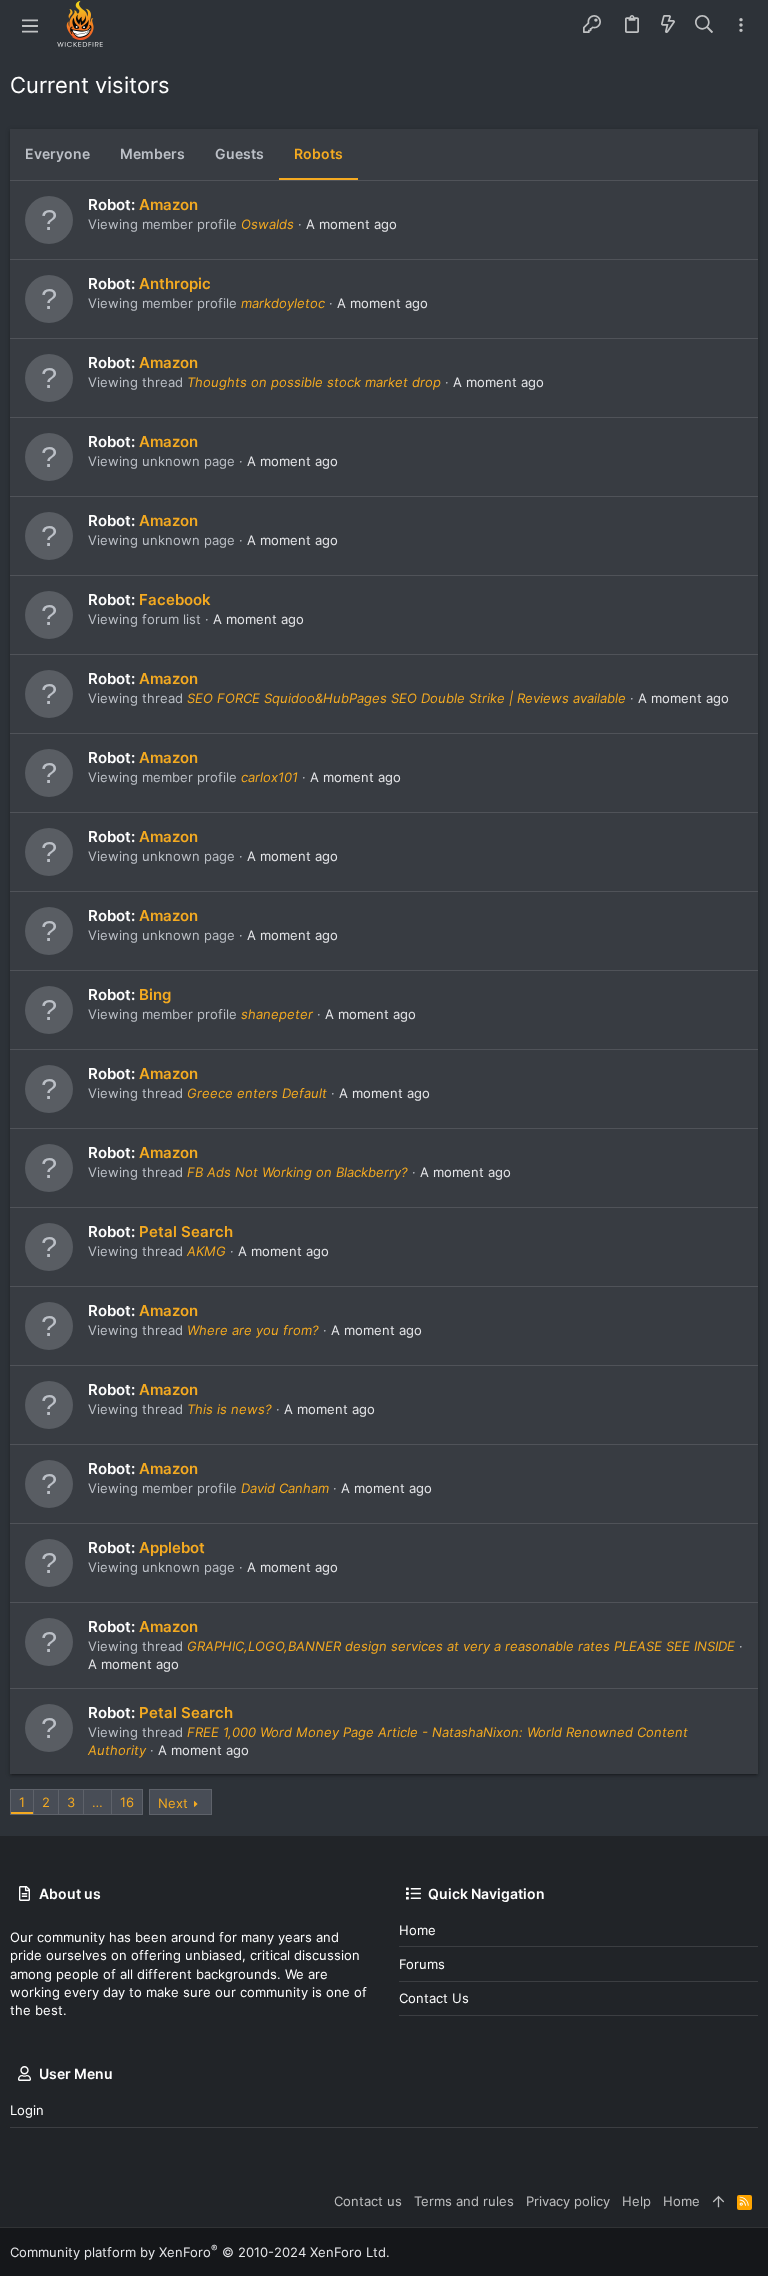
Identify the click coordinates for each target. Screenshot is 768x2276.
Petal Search (186, 1231)
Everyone (57, 153)
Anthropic (175, 283)
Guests (239, 153)
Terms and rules (464, 2201)
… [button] (97, 1802)
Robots (318, 153)
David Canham (285, 1488)
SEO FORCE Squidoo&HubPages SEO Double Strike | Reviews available (406, 698)
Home (417, 1930)
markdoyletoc (283, 303)
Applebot (172, 1547)
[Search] (704, 25)
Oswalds (267, 224)
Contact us (434, 1998)
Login (27, 2110)
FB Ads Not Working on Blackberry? (297, 1172)
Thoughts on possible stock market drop (314, 382)
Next (173, 1803)
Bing (155, 994)
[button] (30, 25)
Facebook (175, 599)
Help (636, 2201)
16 (127, 1802)
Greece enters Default (257, 1093)
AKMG (206, 1251)
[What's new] (668, 25)
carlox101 (269, 777)
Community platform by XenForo (200, 2252)
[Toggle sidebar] (741, 25)
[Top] (718, 2201)
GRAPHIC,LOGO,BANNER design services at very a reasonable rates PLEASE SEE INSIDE (461, 1646)
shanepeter (277, 1014)
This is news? (229, 1409)
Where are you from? (253, 1330)
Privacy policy (568, 2201)
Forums (422, 1964)
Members (152, 153)
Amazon (168, 204)
